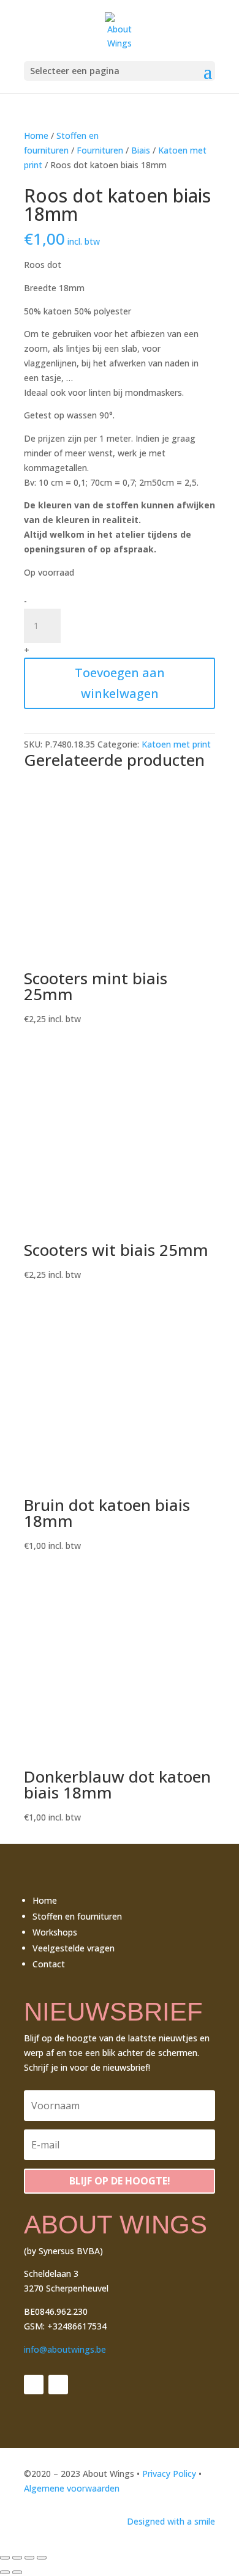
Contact (49, 1964)
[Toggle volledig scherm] (17, 2558)
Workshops (55, 1932)
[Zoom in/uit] (5, 2558)
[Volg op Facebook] (34, 2385)
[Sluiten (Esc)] (42, 2558)
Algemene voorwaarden (72, 2488)
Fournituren (100, 150)
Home (36, 135)
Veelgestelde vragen (74, 1948)
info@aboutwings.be (65, 2349)
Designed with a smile (171, 2521)
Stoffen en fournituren (77, 1916)
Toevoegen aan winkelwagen (120, 683)
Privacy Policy (169, 2474)
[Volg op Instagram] (58, 2385)
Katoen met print (176, 744)
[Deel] (29, 2558)
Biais (141, 150)
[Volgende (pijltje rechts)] (17, 2572)
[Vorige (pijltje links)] (5, 2572)
